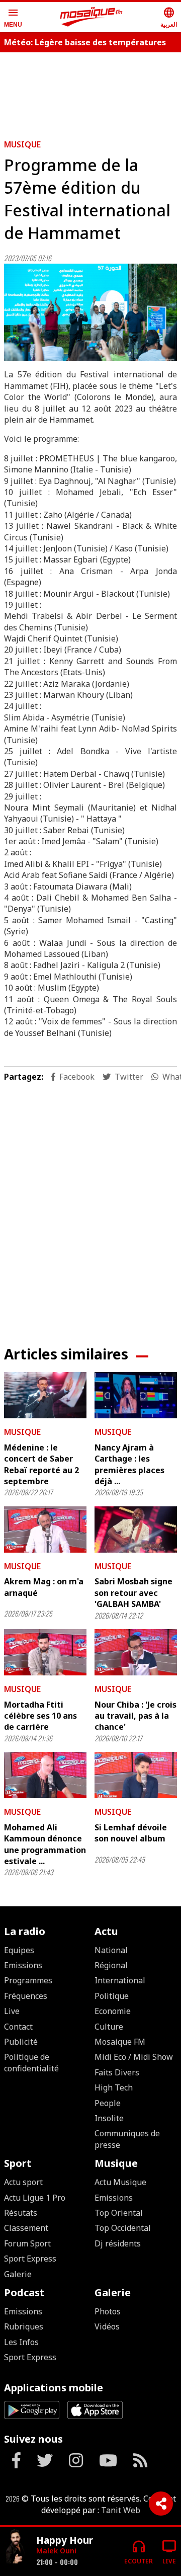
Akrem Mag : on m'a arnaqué (44, 1587)
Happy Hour (65, 2540)
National (111, 1950)
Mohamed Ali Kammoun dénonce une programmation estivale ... (45, 1844)
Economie (113, 2011)
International (120, 1980)
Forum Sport (27, 2243)
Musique (22, 144)
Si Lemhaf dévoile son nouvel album (131, 1833)
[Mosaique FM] (92, 17)
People (108, 2103)
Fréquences (26, 1996)
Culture (109, 2027)
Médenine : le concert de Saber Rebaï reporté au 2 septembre (41, 1464)
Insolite (109, 2118)
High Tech (114, 2087)
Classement (26, 2228)
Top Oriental (119, 2213)
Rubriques (24, 2326)
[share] (161, 2504)
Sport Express (30, 2259)
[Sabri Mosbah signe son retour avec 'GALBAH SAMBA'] (136, 1530)
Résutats (21, 2213)
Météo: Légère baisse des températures (85, 42)
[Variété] (16, 2548)
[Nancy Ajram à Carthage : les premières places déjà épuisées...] (136, 1395)
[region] (90, 1209)
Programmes (28, 1980)
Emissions (23, 1965)
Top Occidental (123, 2228)
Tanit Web (121, 2510)
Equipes (19, 1950)
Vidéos (107, 2326)
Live (12, 2011)
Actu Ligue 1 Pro (35, 2198)
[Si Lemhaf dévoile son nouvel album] (136, 1775)
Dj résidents (118, 2243)
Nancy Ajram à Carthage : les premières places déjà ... (129, 1464)
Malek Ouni (56, 2551)
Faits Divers (117, 2072)
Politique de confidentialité (31, 2062)
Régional (111, 1965)
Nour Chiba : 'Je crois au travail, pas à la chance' (135, 1716)
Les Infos (21, 2342)
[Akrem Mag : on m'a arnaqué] (45, 1530)
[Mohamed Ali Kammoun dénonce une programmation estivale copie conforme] (45, 1775)
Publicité (21, 2042)
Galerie (18, 2274)
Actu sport (23, 2182)
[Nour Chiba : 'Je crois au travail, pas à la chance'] (136, 1652)
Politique (112, 1996)
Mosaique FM (120, 2042)
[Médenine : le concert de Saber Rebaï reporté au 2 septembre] (45, 1395)
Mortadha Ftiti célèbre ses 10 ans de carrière (40, 1716)
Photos (108, 2311)
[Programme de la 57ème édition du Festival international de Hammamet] (90, 312)
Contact (18, 2027)
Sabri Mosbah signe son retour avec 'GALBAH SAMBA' (133, 1593)
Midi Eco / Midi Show (134, 2057)
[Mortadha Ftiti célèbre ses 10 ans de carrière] (45, 1652)
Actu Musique (120, 2182)
